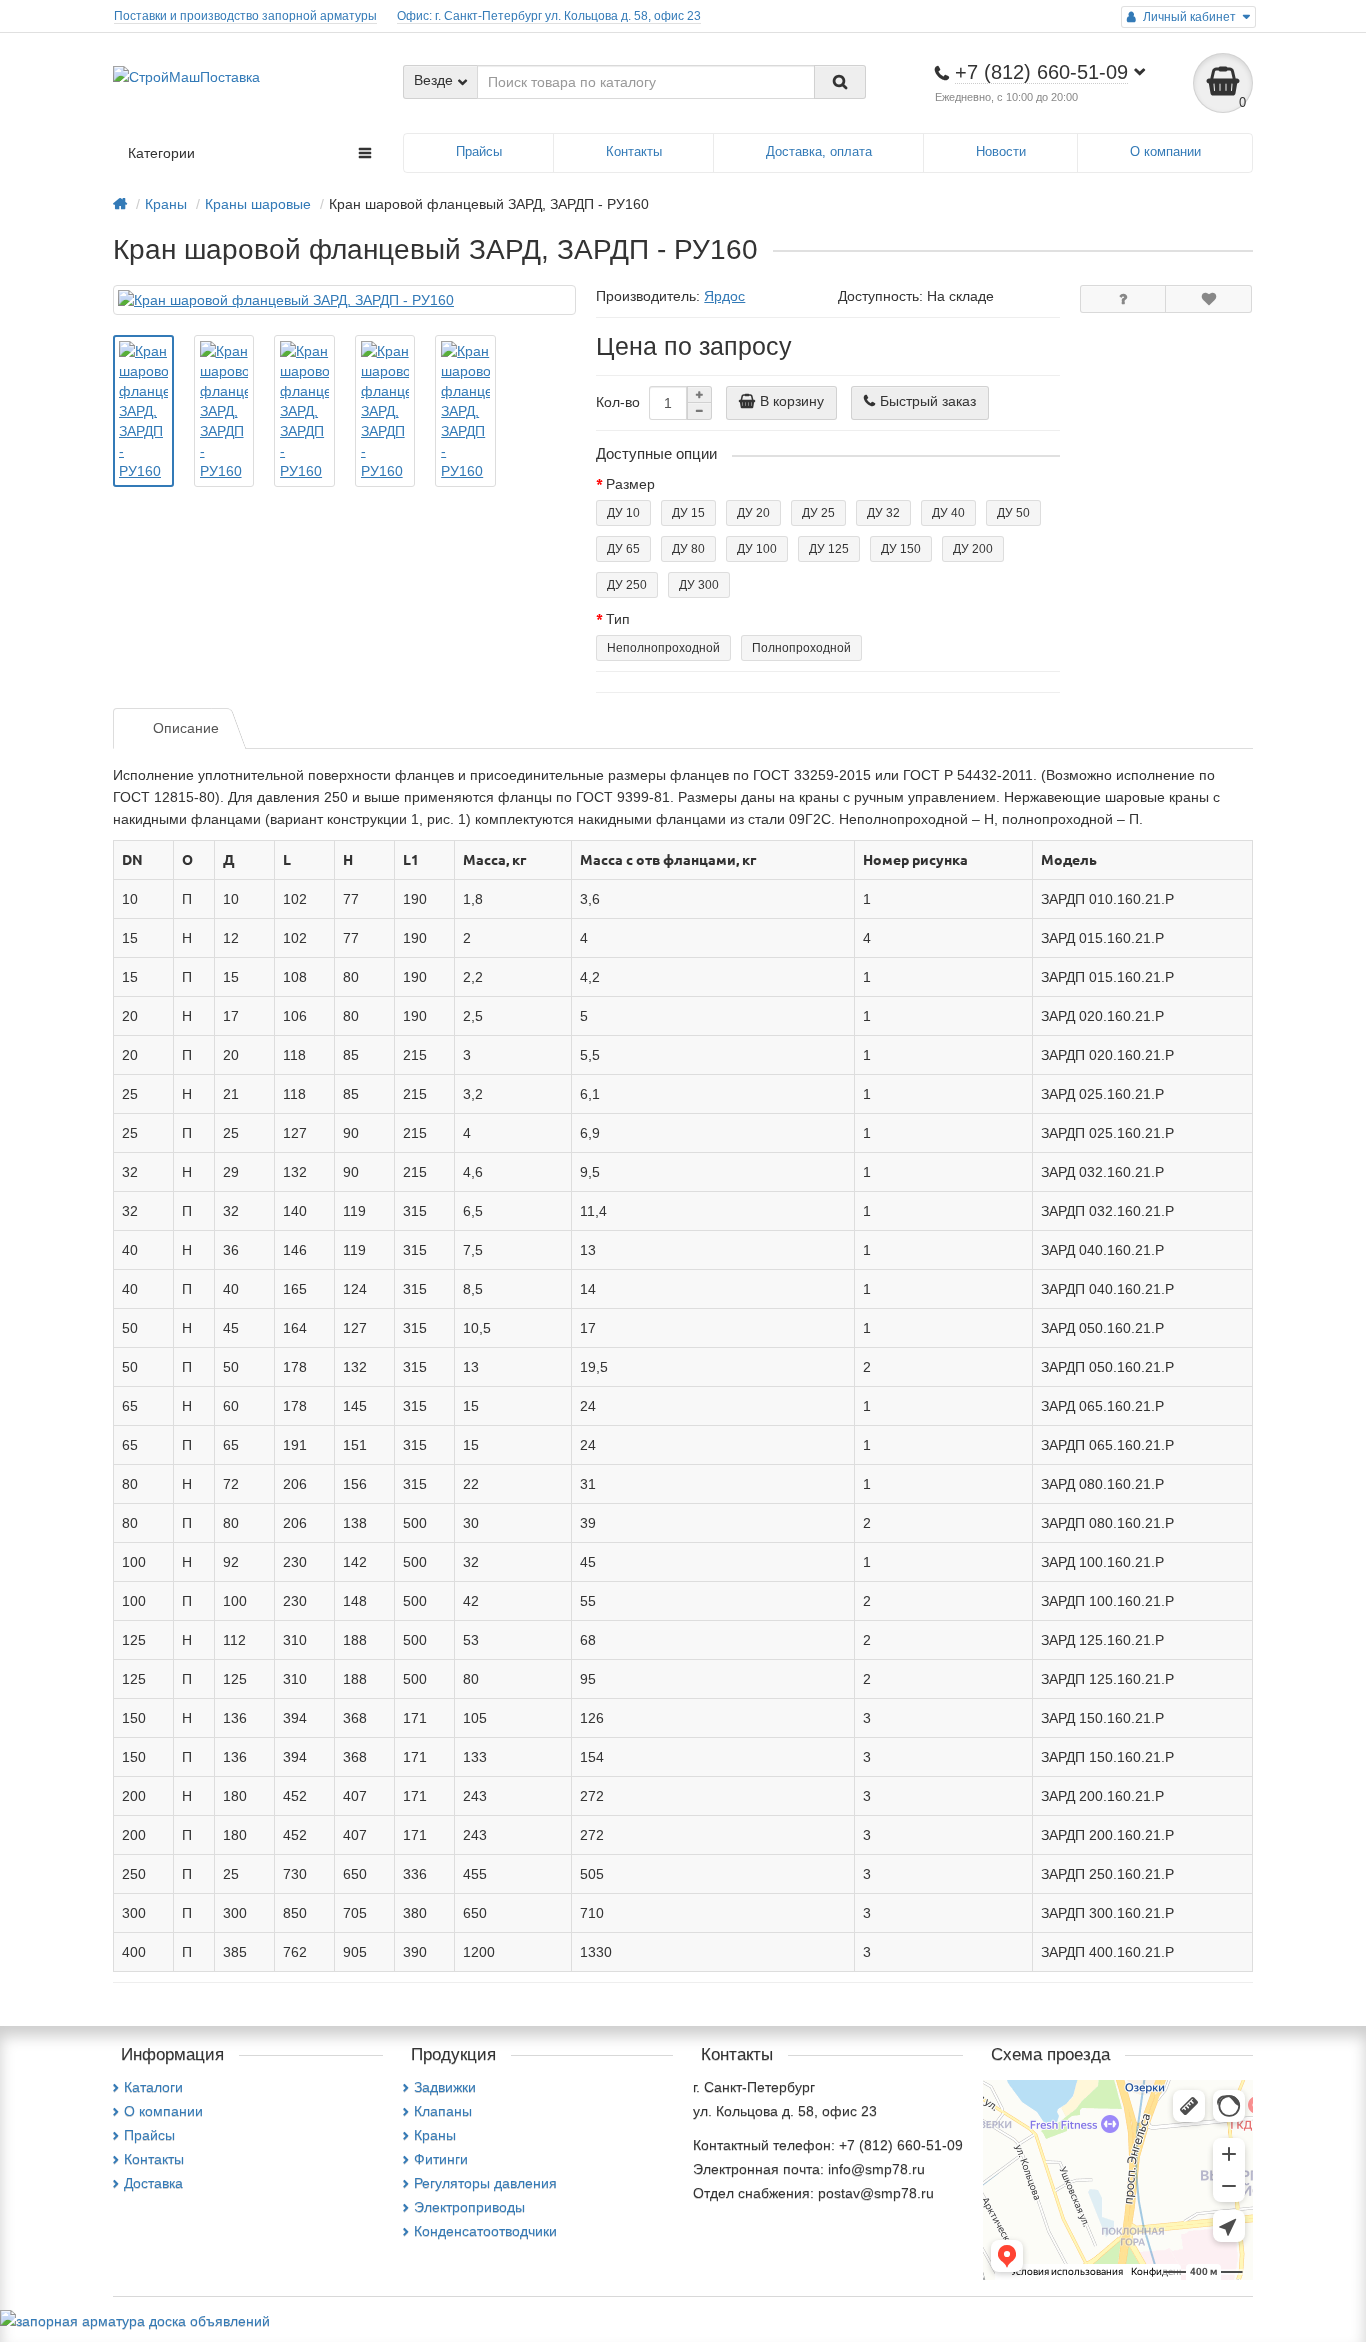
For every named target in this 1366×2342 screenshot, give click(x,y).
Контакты (634, 151)
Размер (630, 484)
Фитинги (441, 2159)
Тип (618, 619)
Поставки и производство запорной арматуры (245, 16)
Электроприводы (469, 2207)
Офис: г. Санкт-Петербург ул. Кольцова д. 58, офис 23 (549, 16)
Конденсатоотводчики (485, 2231)
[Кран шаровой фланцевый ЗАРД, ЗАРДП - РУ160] (344, 300)
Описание (186, 728)
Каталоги (153, 2087)
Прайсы (479, 151)
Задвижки (445, 2087)
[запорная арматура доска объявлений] (135, 2320)
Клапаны (443, 2111)
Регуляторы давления (485, 2183)
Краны (435, 2135)
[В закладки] (1208, 299)
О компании (1165, 151)
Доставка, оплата (819, 151)
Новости (1001, 151)
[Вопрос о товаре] (1123, 299)
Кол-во (618, 402)
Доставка (153, 2183)
